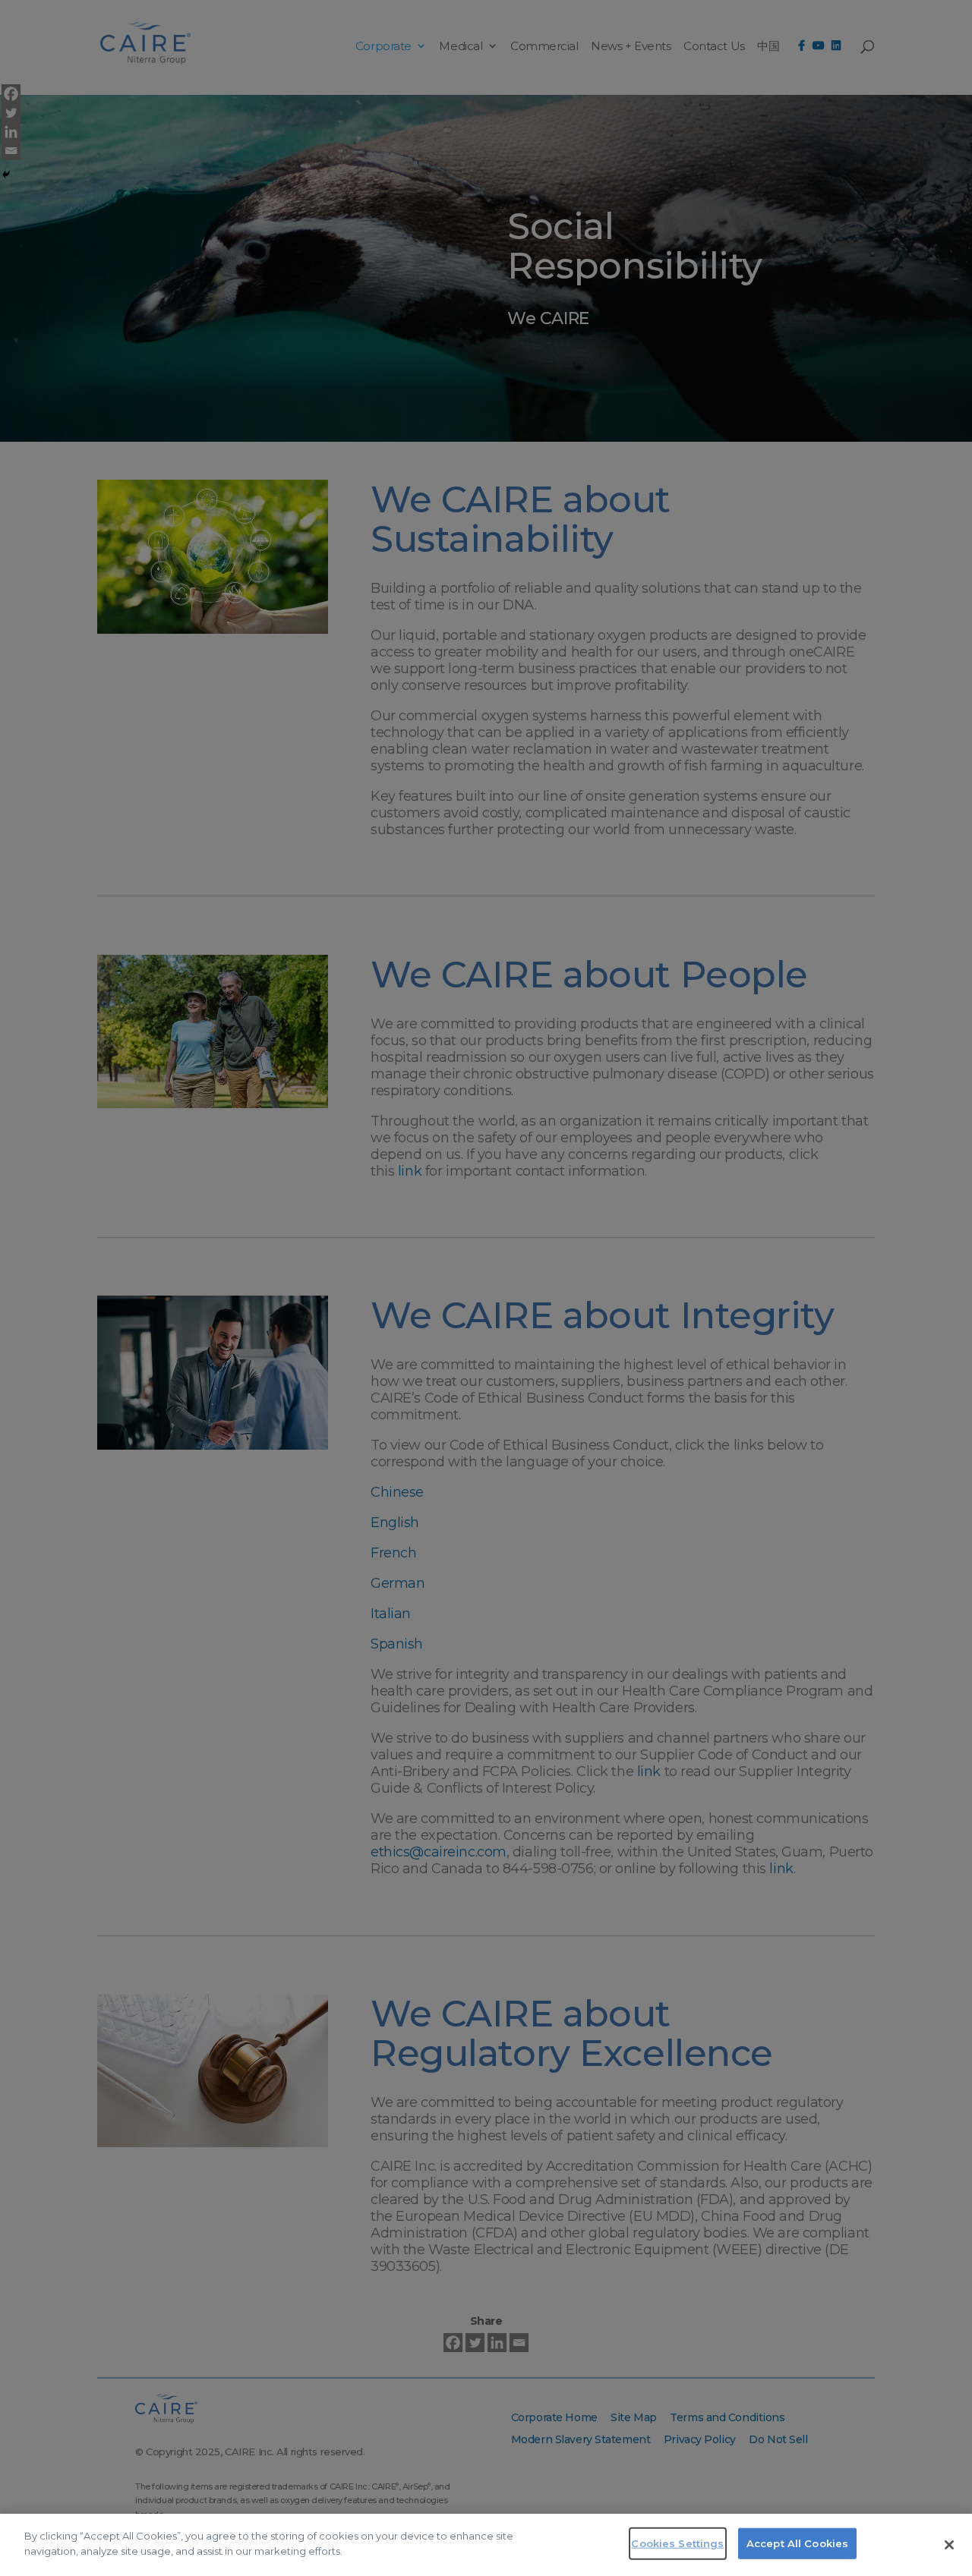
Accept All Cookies (797, 2543)
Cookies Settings (677, 2543)
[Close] (949, 2545)
